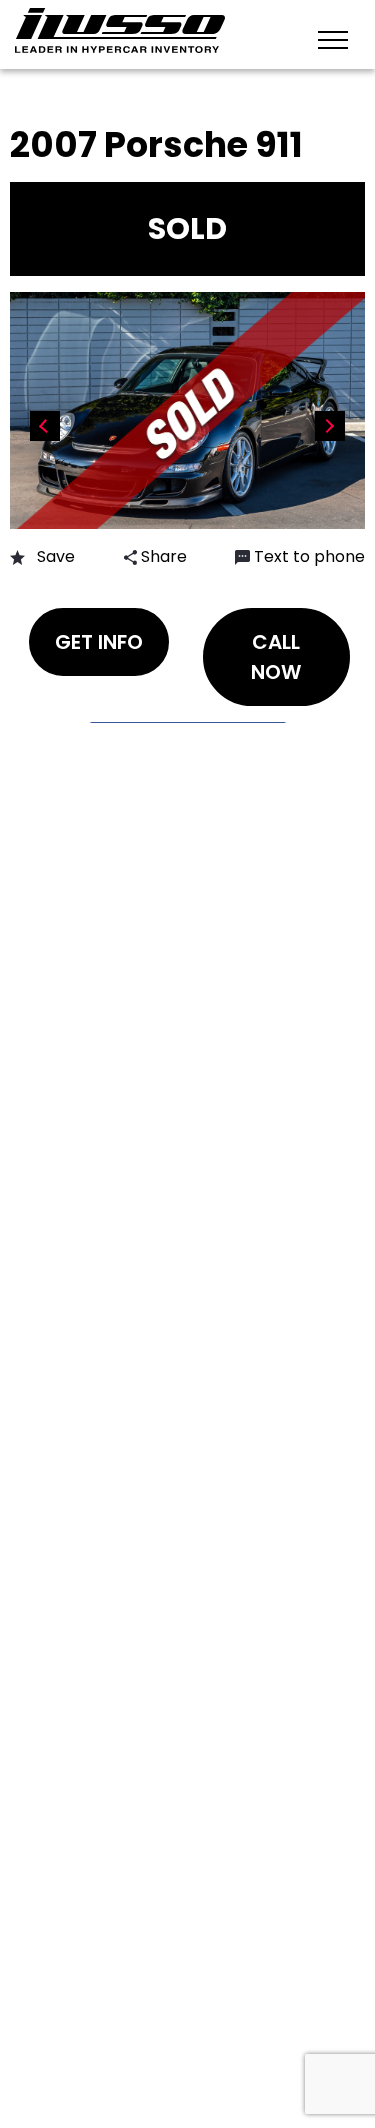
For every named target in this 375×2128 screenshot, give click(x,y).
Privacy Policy (108, 1983)
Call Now (276, 657)
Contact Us (101, 773)
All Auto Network (229, 2018)
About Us (88, 843)
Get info (99, 642)
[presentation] (45, 426)
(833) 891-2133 (113, 1062)
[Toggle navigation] (333, 38)
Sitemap (81, 973)
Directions (95, 938)
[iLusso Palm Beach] (120, 30)
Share (162, 556)
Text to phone (309, 556)
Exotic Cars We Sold (139, 738)
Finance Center (113, 808)
